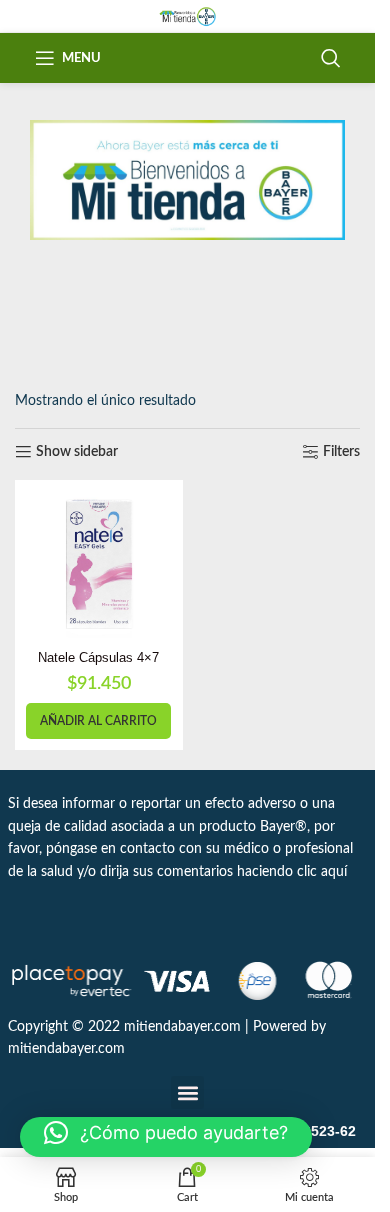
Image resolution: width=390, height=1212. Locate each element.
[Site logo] (187, 16)
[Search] (331, 58)
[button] (98, 721)
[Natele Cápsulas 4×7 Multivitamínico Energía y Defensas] (99, 564)
